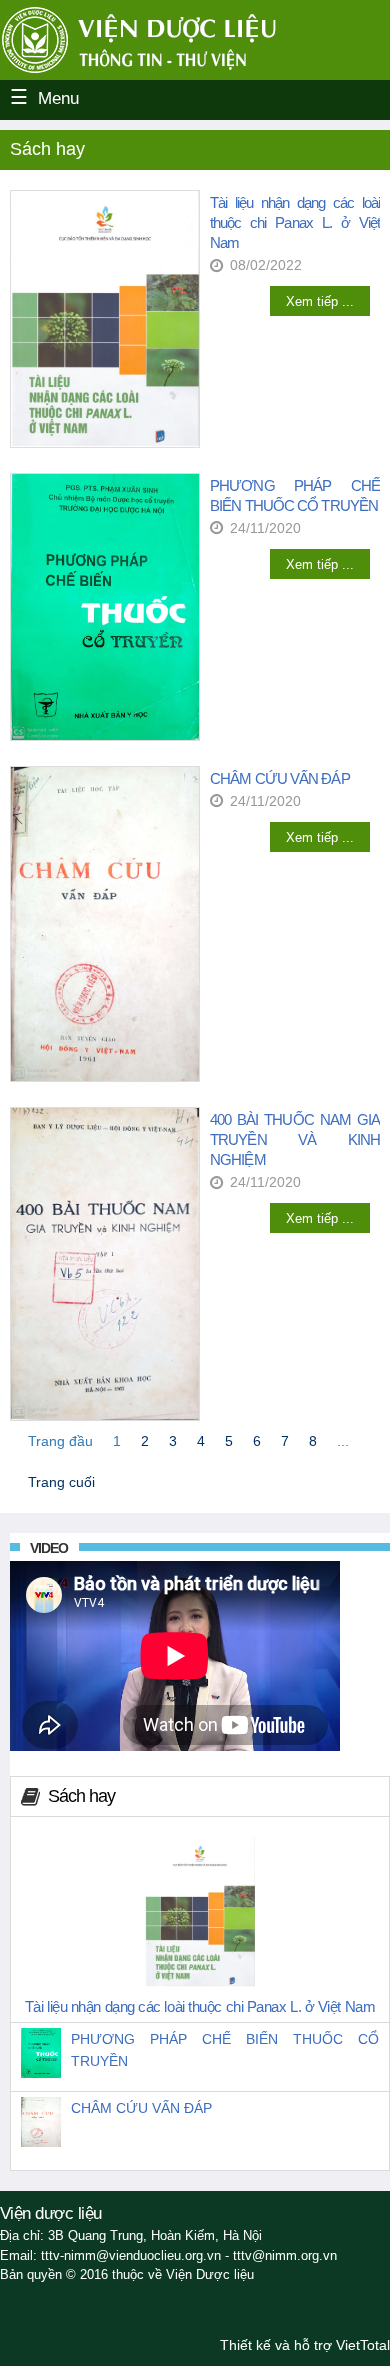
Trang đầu (60, 1441)
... (343, 1441)
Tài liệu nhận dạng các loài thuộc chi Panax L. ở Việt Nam (295, 222)
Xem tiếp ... (320, 301)
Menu (58, 98)
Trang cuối (61, 1482)
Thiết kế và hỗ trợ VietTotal (305, 2345)
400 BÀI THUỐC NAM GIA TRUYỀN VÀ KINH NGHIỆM (295, 1139)
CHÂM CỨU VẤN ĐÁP (280, 778)
